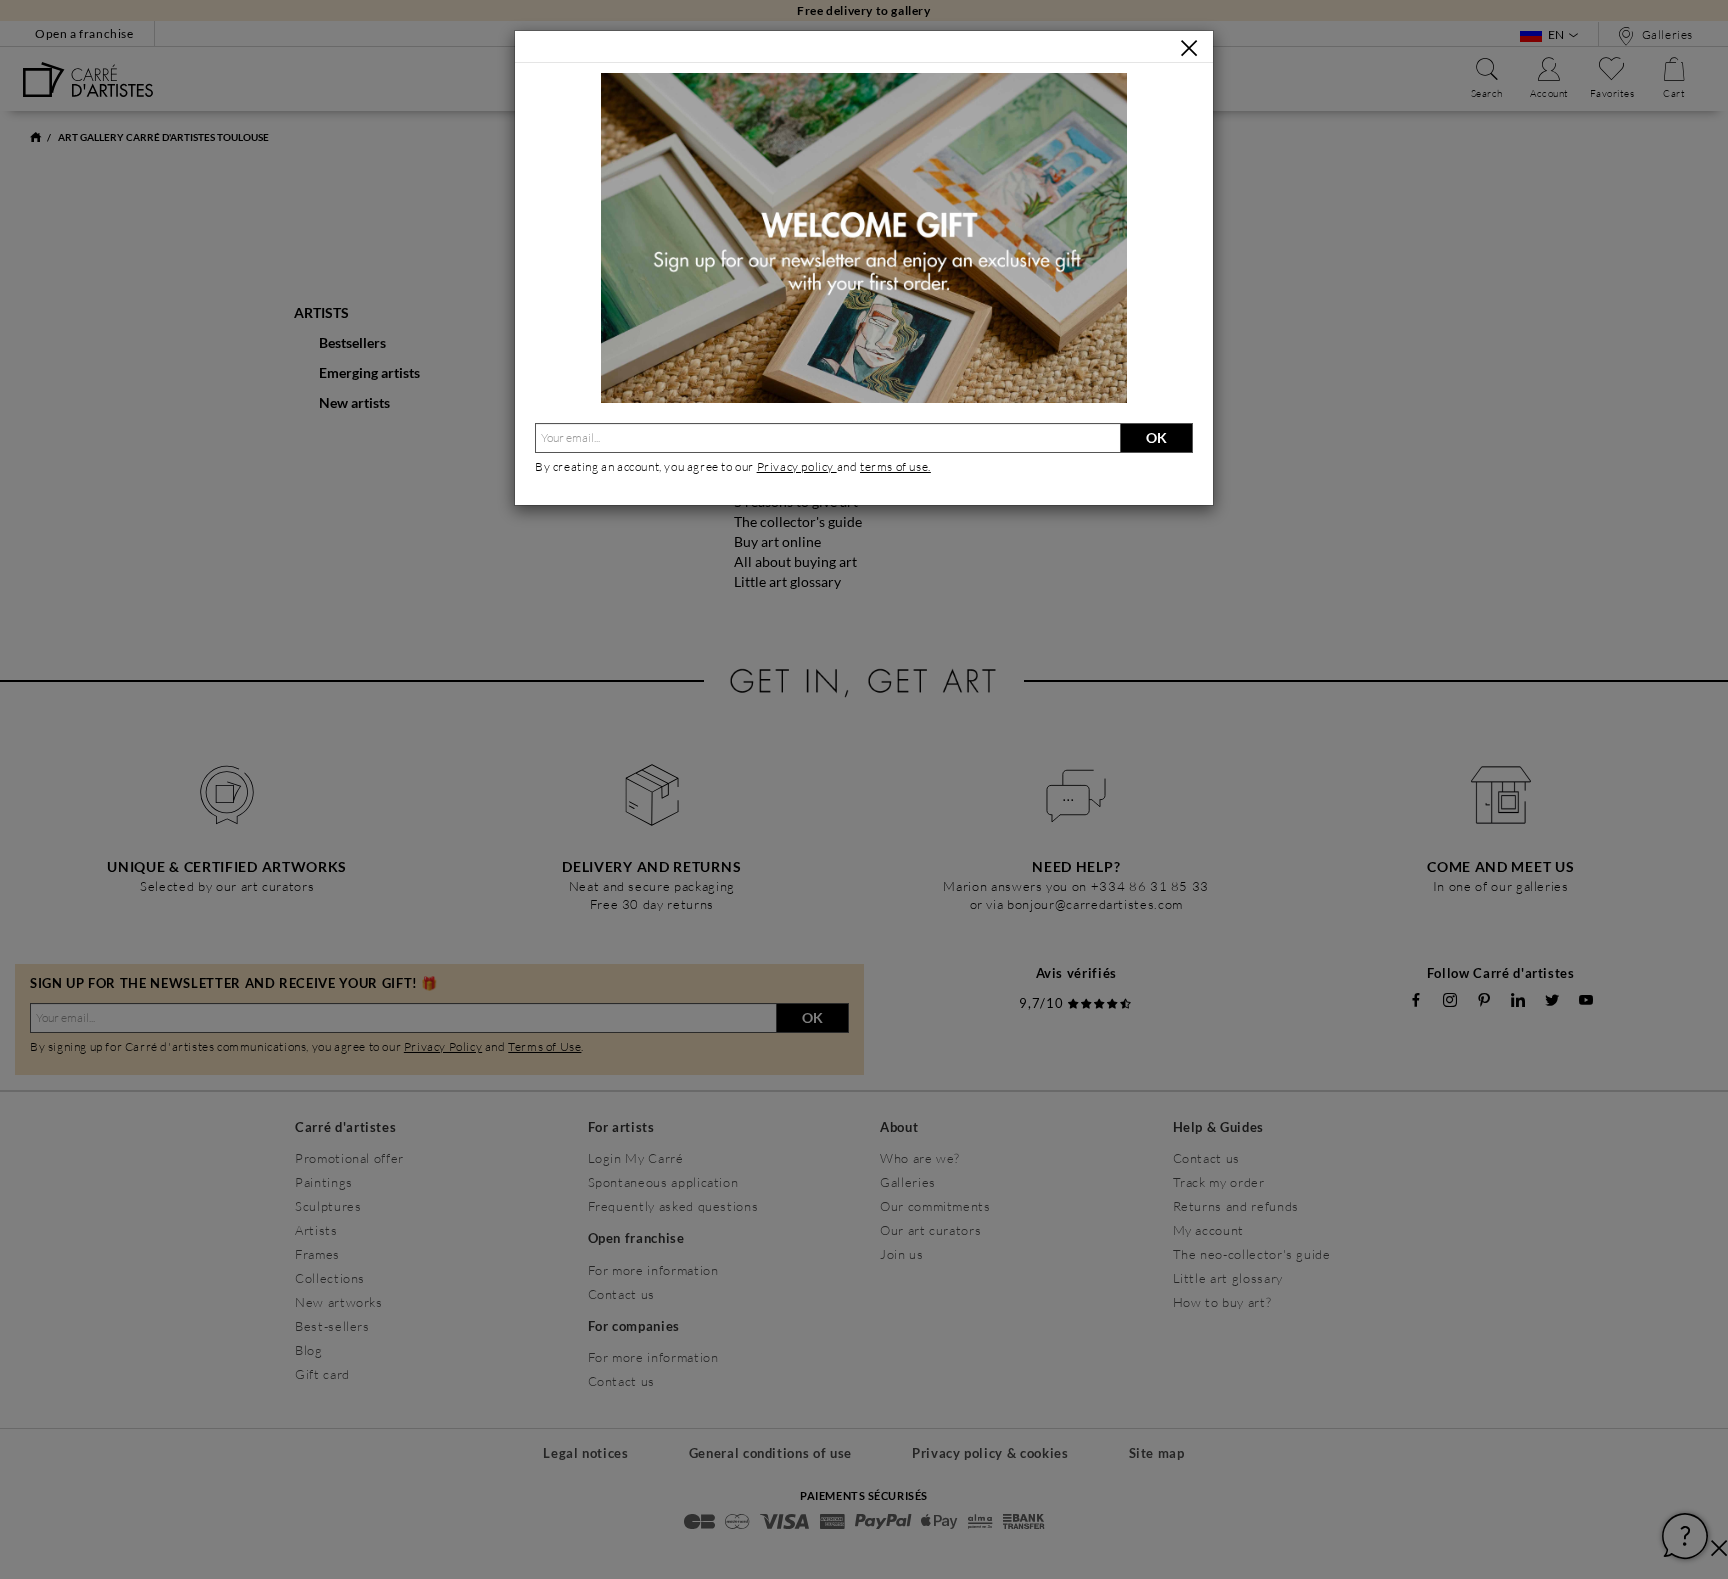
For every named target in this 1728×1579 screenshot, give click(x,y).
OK (1156, 437)
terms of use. (895, 466)
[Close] (1189, 48)
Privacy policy (797, 466)
